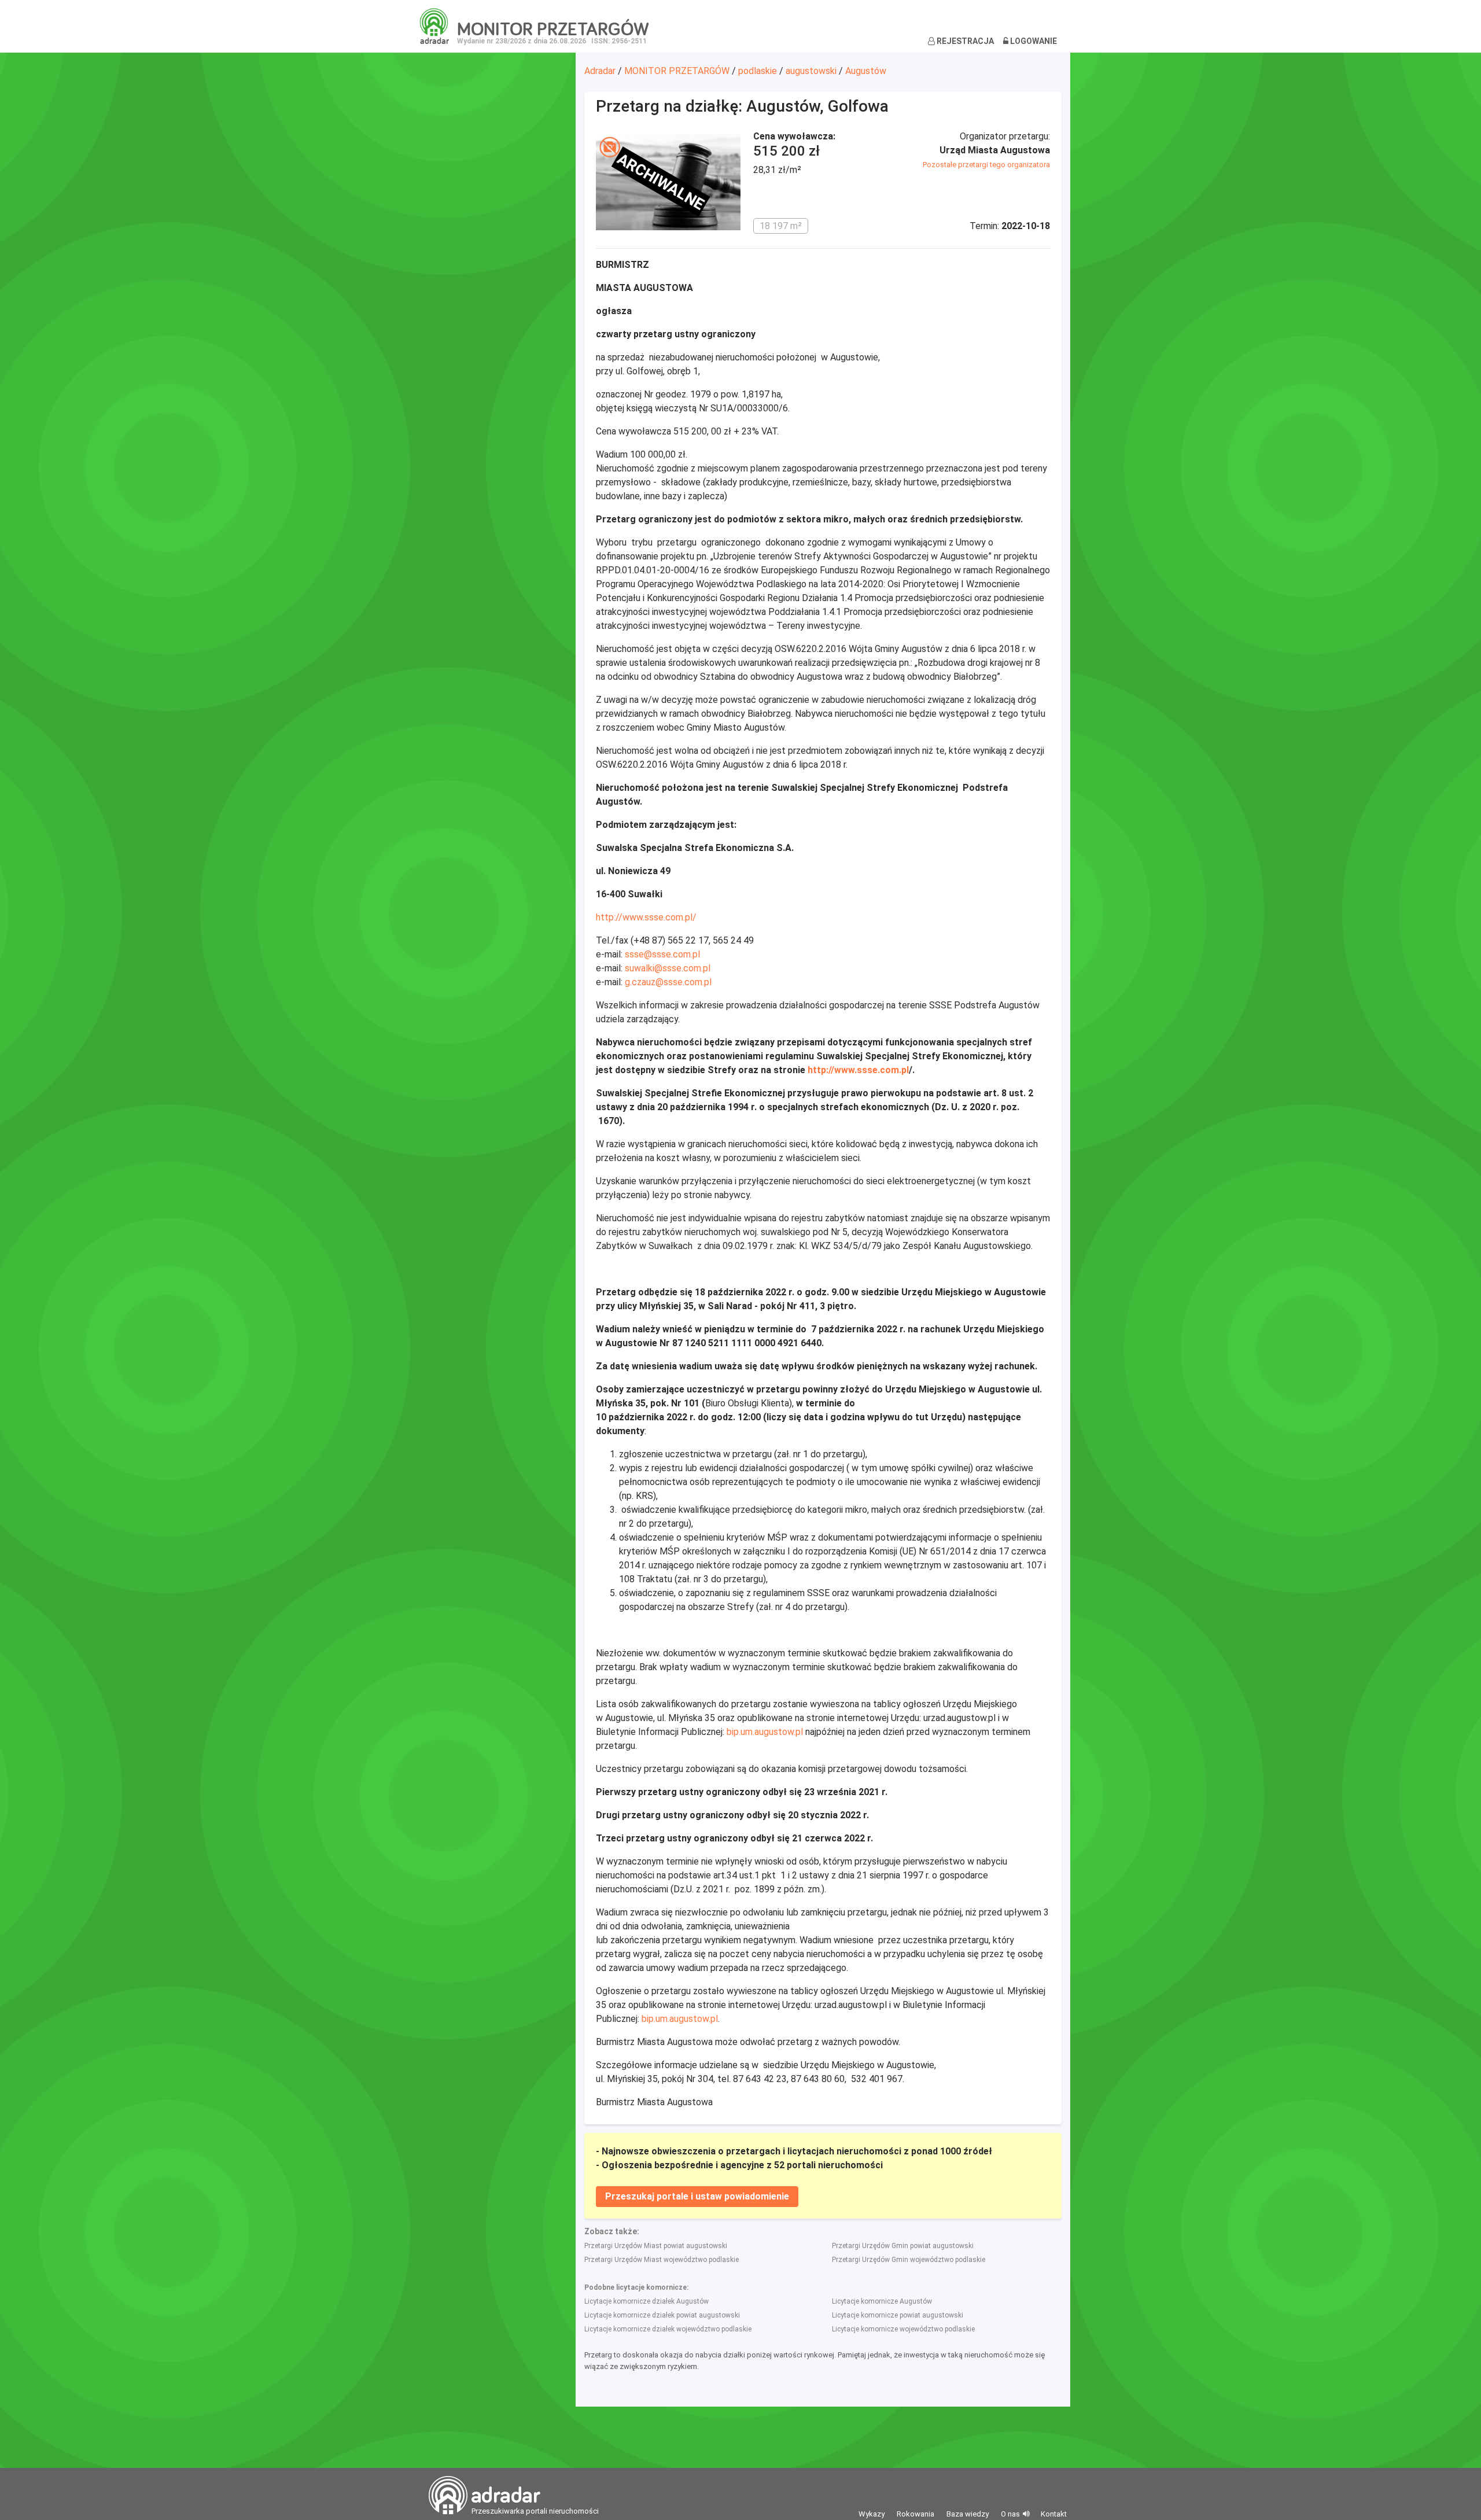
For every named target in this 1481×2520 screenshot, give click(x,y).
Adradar (600, 71)
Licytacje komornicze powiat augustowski (898, 2315)
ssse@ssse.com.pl (662, 954)
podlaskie (758, 71)
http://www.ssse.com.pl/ (646, 917)
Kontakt (1054, 2514)
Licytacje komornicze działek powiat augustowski (662, 2315)
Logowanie (1033, 41)
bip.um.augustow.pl (765, 1732)
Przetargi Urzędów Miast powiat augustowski (656, 2246)
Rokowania (916, 2514)
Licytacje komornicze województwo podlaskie (903, 2329)
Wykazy (872, 2514)
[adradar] (434, 25)
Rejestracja (964, 41)
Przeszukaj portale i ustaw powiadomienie (697, 2196)
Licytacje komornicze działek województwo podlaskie (668, 2329)
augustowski (811, 71)
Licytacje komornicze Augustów (882, 2301)
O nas (1010, 2514)
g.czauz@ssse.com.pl (668, 982)
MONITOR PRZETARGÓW (677, 71)
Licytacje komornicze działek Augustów (646, 2301)
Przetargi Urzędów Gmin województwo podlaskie (909, 2260)
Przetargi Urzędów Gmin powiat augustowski (903, 2246)
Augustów (866, 71)
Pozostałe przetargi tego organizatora (986, 165)
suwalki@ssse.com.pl (668, 968)
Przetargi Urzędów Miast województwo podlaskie (662, 2260)
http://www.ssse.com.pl (858, 1070)
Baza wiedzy (968, 2514)
